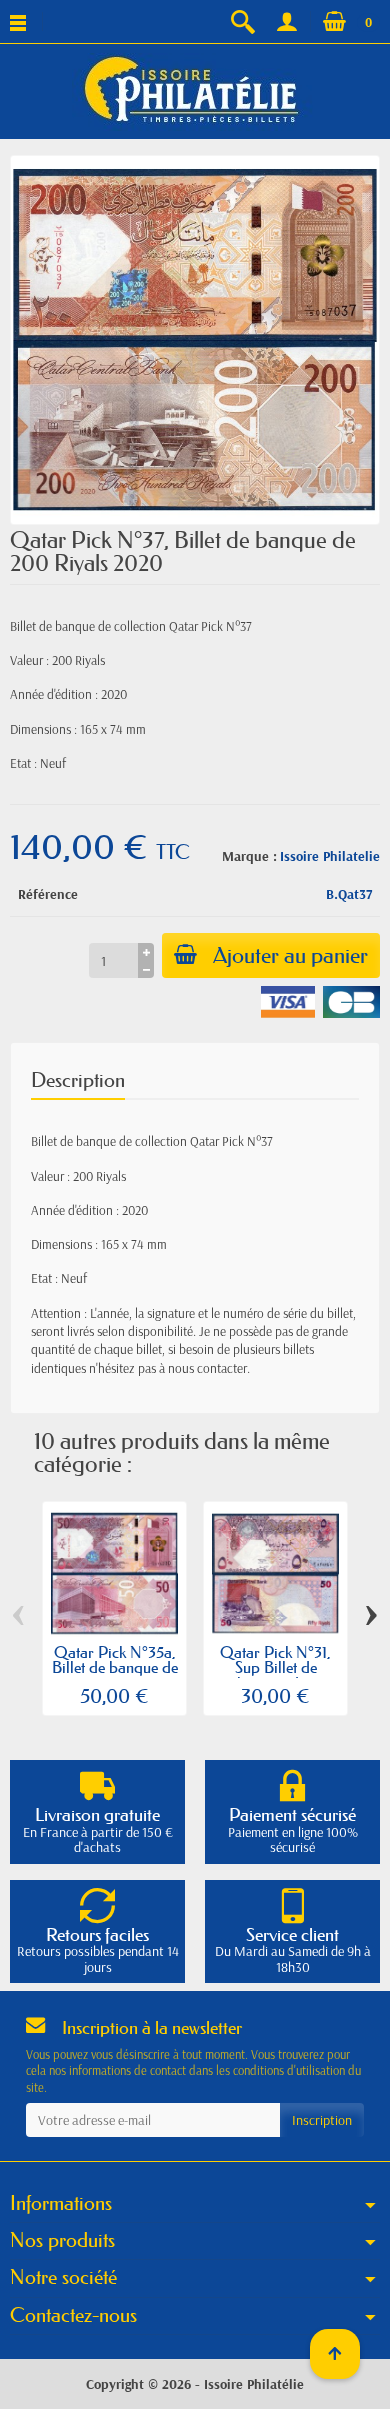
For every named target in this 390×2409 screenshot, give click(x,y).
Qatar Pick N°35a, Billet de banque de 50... (115, 1668)
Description (78, 1080)
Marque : (249, 856)
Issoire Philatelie (330, 856)
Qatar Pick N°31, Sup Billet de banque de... (275, 1668)
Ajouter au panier (290, 955)
